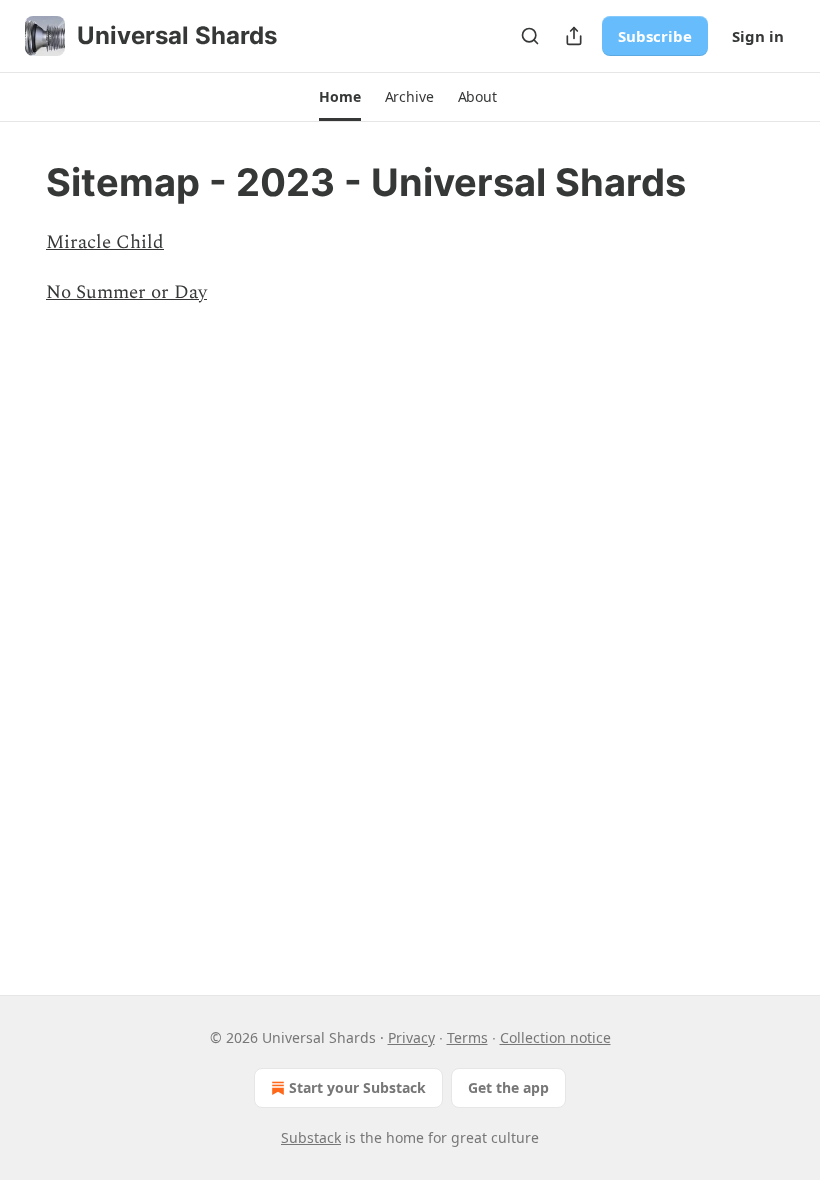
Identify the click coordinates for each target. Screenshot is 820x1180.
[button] (339, 97)
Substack (311, 1137)
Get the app (508, 1087)
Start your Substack (357, 1087)
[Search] (530, 36)
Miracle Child (105, 242)
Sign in (758, 36)
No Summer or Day (126, 292)
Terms (467, 1037)
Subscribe (655, 36)
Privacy (411, 1037)
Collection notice (555, 1037)
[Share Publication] (574, 36)
